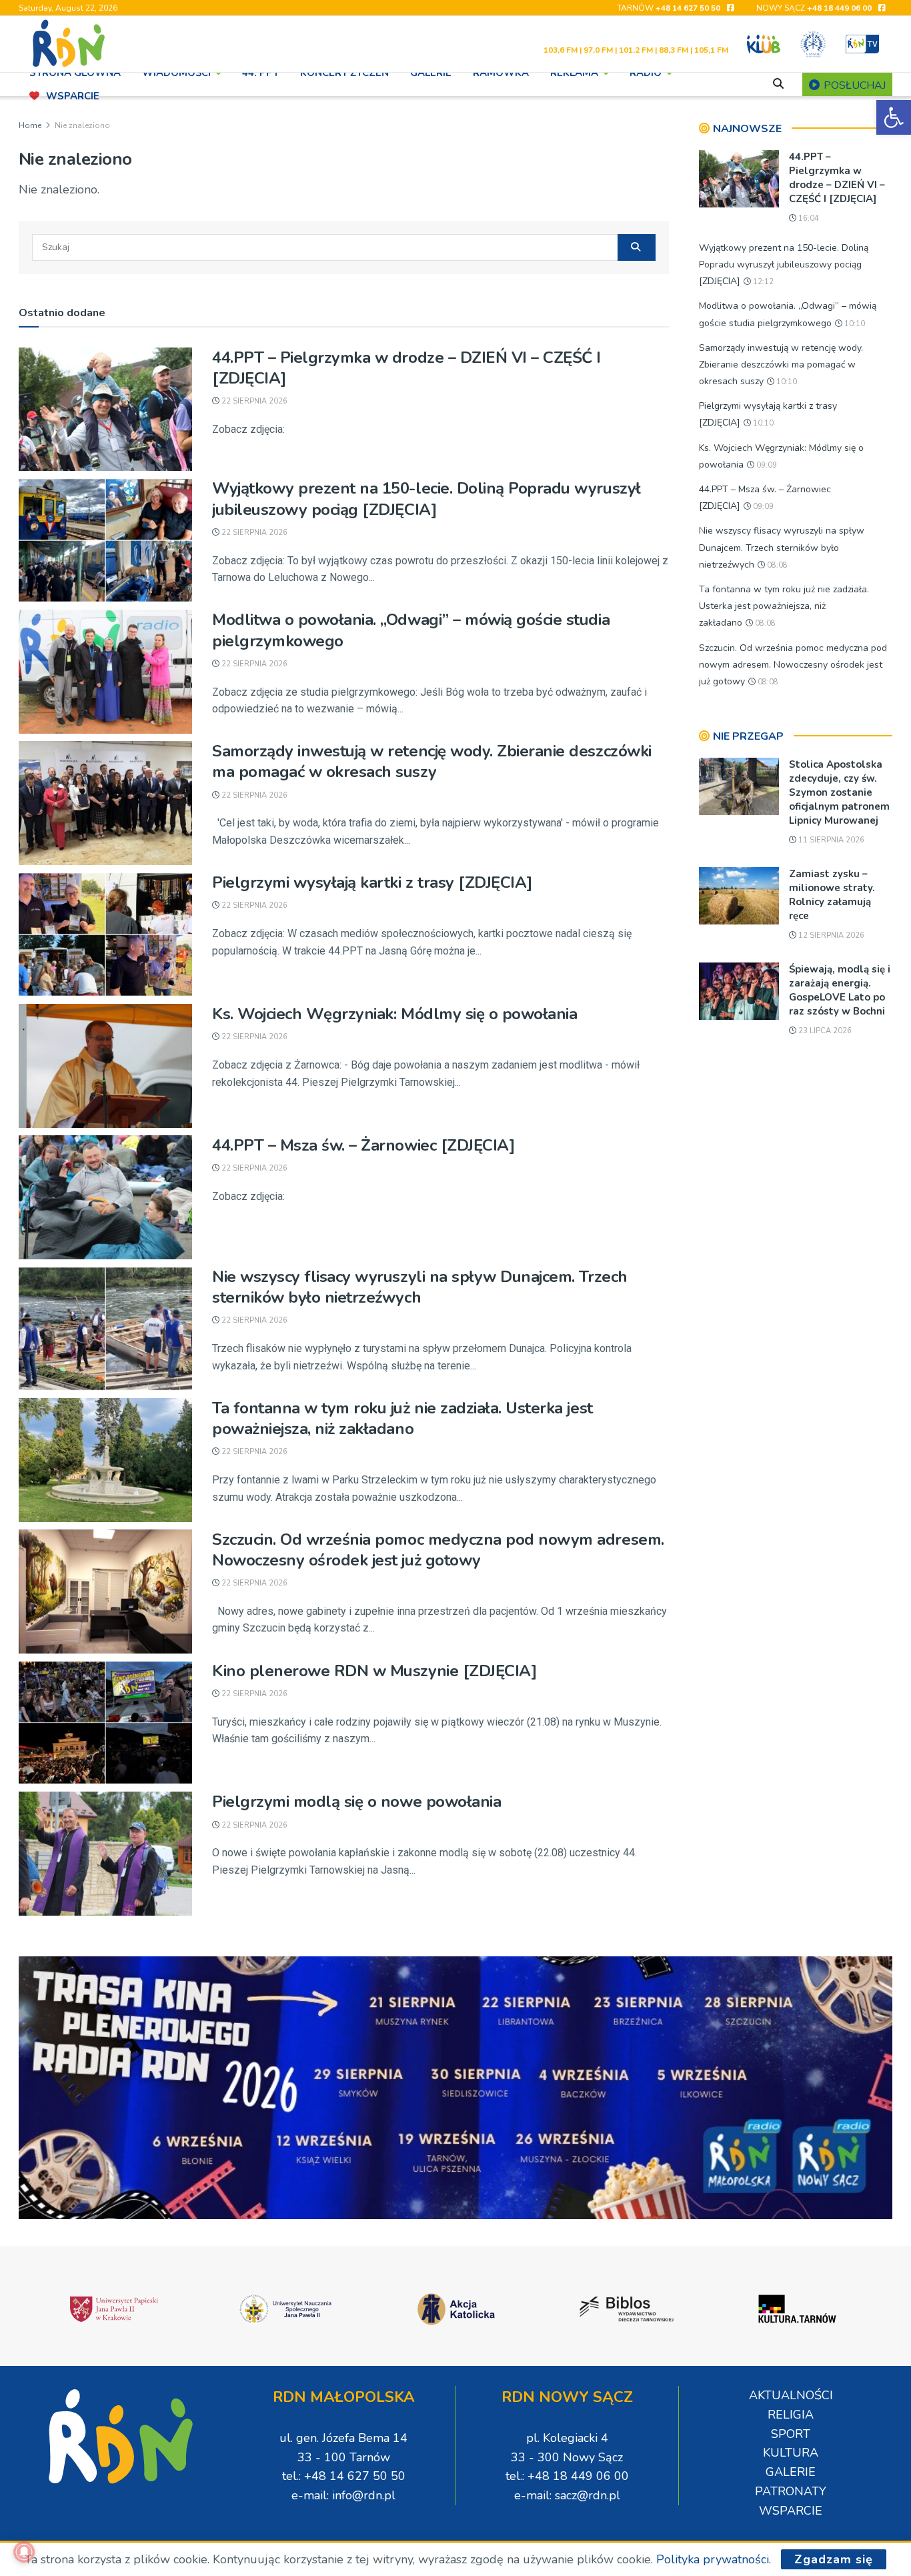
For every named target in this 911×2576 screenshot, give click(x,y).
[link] (894, 117)
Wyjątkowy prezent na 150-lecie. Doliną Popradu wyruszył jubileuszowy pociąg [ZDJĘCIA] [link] (426, 499)
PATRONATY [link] (791, 2491)
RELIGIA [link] (791, 2415)
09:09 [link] (766, 465)
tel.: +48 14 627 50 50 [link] (344, 2476)
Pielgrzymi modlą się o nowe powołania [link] (356, 1802)
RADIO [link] (646, 73)
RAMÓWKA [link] (501, 73)
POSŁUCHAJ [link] (853, 85)
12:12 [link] (762, 282)
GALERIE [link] (431, 73)
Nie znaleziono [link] (82, 125)
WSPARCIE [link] (73, 96)
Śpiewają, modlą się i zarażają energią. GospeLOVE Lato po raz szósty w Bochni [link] (840, 990)
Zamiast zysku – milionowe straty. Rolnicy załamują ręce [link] (832, 895)
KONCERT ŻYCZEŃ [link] (344, 73)
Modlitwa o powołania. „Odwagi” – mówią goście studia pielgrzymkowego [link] (411, 630)
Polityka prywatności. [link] (714, 2559)
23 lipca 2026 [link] (824, 1031)
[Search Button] (637, 247)
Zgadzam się (834, 2559)
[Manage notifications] (24, 2552)
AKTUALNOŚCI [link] (791, 2395)
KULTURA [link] (791, 2453)
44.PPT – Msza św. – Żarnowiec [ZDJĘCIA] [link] (363, 1145)
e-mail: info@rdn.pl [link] (343, 2495)
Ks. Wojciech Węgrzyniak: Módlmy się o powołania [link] (394, 1014)
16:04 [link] (808, 218)
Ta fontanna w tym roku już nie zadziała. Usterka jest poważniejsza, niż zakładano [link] (402, 1418)
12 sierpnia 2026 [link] (830, 935)
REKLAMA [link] (574, 73)
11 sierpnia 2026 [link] (830, 840)
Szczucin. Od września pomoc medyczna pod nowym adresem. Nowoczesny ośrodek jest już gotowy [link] (438, 1550)
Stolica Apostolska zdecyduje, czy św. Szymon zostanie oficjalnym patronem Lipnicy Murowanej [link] (839, 792)
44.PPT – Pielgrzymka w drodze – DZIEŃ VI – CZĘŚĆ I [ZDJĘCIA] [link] (406, 368)
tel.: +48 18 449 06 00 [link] (567, 2476)
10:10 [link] (854, 324)
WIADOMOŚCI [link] (176, 73)
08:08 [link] (776, 565)
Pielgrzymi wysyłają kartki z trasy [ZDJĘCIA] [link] (372, 882)
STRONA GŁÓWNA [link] (75, 73)
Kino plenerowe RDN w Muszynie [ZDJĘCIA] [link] (374, 1671)
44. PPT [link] (260, 73)
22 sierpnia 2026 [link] (253, 401)
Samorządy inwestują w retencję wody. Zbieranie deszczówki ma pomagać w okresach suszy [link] (432, 761)
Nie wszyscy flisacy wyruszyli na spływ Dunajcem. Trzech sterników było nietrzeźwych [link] (420, 1287)
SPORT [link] (791, 2434)
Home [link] (30, 125)
